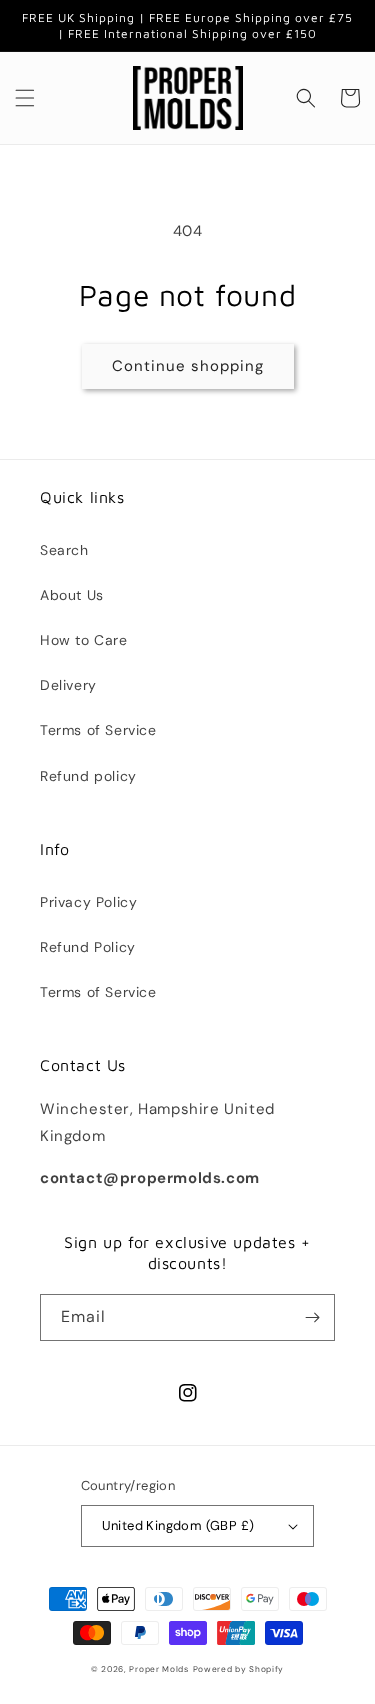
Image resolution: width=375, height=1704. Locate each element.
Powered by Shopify (239, 1669)
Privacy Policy (88, 902)
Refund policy (88, 776)
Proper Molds (158, 1669)
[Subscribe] (312, 1317)
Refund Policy (88, 947)
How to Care (84, 640)
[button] (25, 98)
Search (64, 550)
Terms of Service (98, 730)
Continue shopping (188, 366)
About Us (72, 595)
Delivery (68, 685)
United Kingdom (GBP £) (178, 1525)
